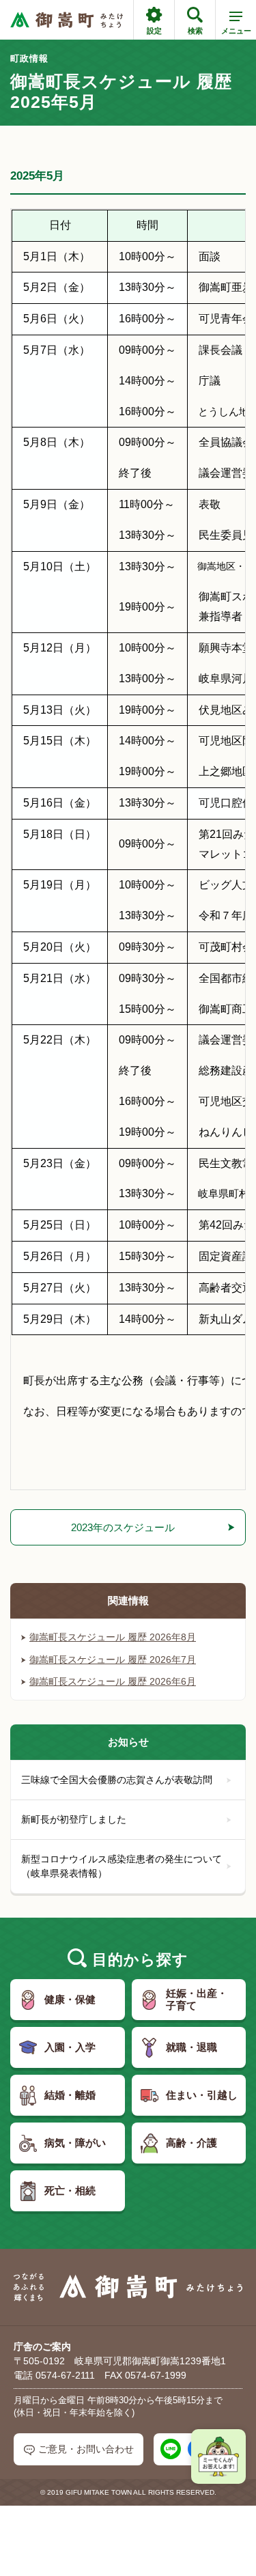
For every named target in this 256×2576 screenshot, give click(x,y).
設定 (154, 31)
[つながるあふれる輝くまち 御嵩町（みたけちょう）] (67, 20)
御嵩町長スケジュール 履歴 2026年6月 (113, 1681)
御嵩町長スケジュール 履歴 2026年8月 (113, 1637)
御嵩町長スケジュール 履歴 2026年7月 (113, 1660)
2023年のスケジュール (123, 1527)
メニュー (236, 31)
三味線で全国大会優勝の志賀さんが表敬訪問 (117, 1780)
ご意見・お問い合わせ (86, 2449)
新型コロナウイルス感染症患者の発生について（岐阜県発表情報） (122, 1866)
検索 (195, 31)
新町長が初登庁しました (74, 1819)
